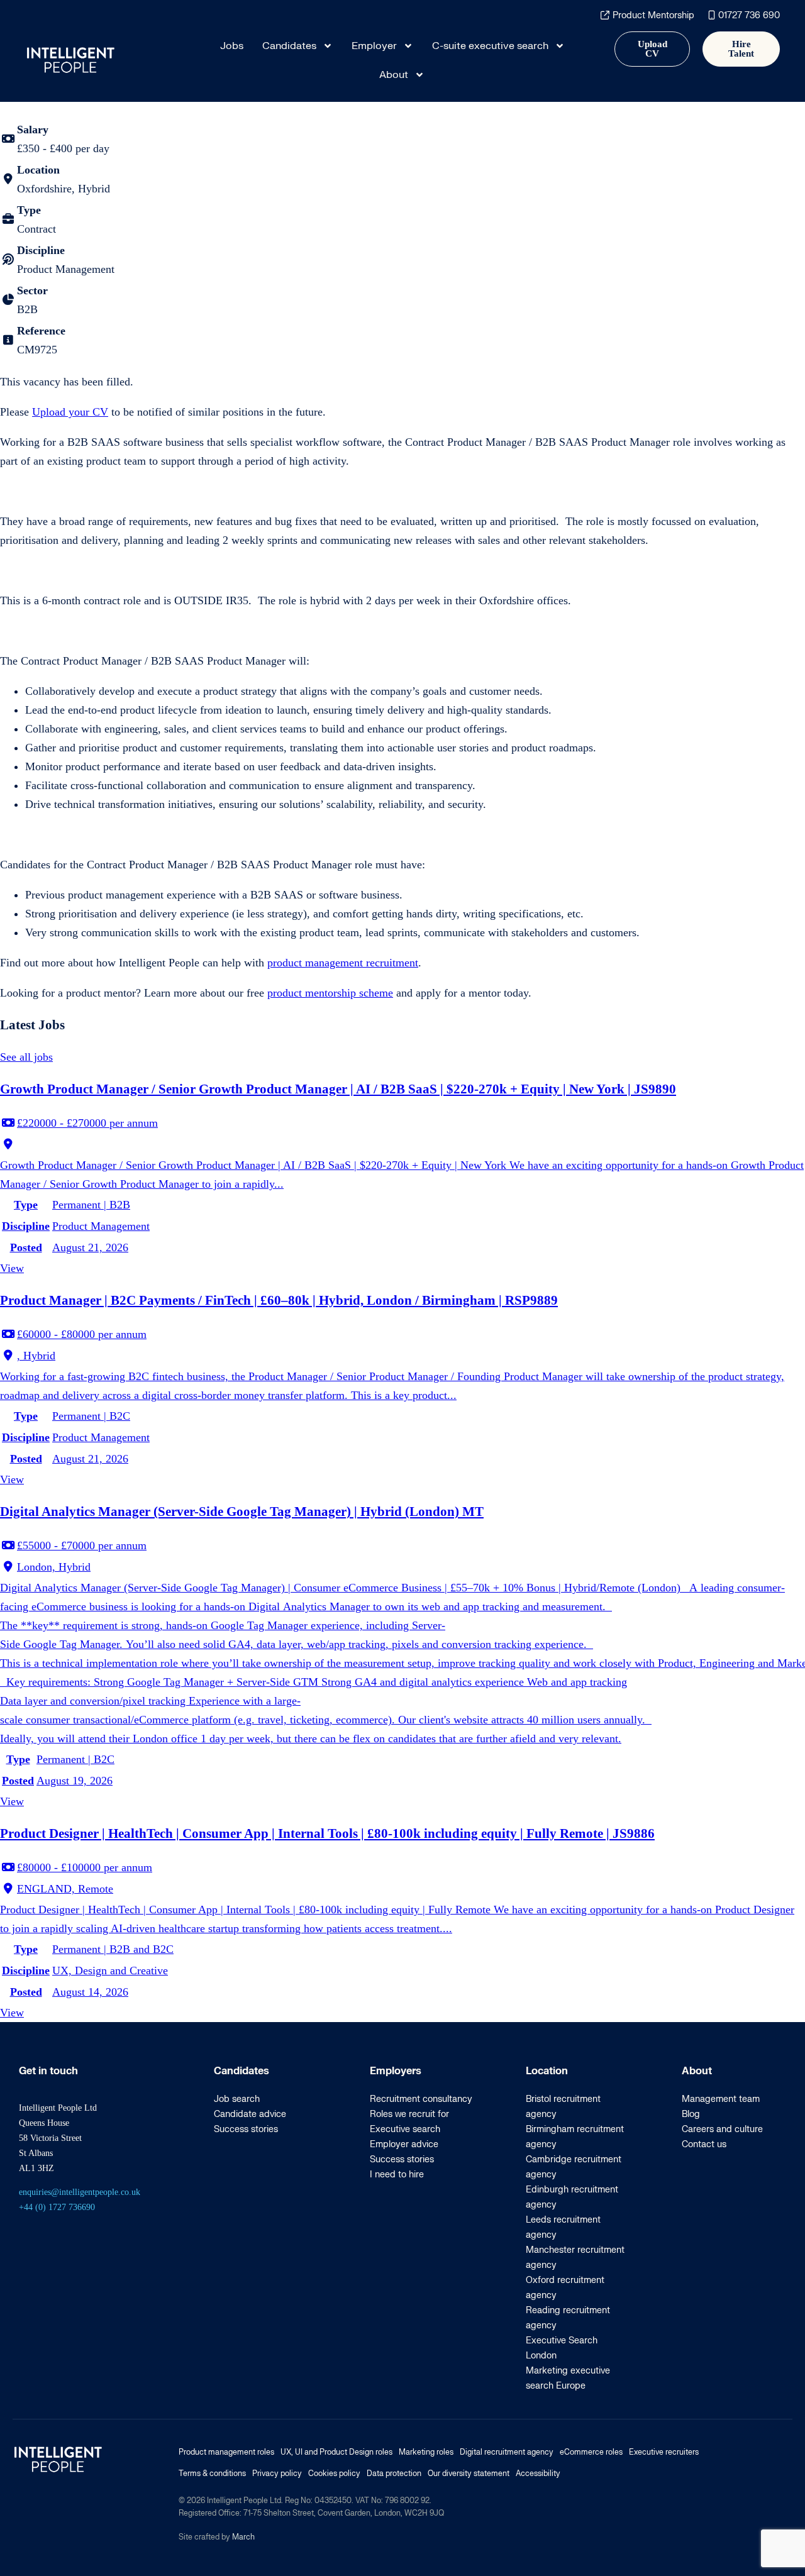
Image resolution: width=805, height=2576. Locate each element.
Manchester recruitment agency (575, 2258)
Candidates (289, 46)
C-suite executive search (490, 46)
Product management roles (226, 2452)
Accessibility (538, 2474)
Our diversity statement (469, 2474)
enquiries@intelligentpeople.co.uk (80, 2192)
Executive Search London (562, 2348)
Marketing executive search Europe (568, 2378)
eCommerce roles (591, 2452)
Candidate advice (250, 2114)
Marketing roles (426, 2452)
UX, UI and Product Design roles (336, 2452)
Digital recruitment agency (507, 2452)
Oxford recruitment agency (565, 2288)
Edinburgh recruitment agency (572, 2197)
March (243, 2537)
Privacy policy (277, 2474)
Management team (721, 2099)
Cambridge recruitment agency (574, 2167)
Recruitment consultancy (421, 2099)
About (394, 75)
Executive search (405, 2129)
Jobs (232, 46)
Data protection (394, 2474)
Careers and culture (722, 2129)
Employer (374, 46)
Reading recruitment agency (568, 2318)
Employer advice (404, 2144)
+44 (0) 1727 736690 (57, 2207)
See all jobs (26, 1057)
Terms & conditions (212, 2474)
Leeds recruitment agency (563, 2227)
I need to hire (397, 2175)
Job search (237, 2099)
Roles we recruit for (409, 2114)
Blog (691, 2114)
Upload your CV (70, 412)
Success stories (246, 2129)
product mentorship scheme (330, 993)
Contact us (704, 2144)
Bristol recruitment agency (563, 2107)
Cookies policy (334, 2474)
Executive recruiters (664, 2452)
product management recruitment (343, 963)
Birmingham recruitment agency (575, 2137)
